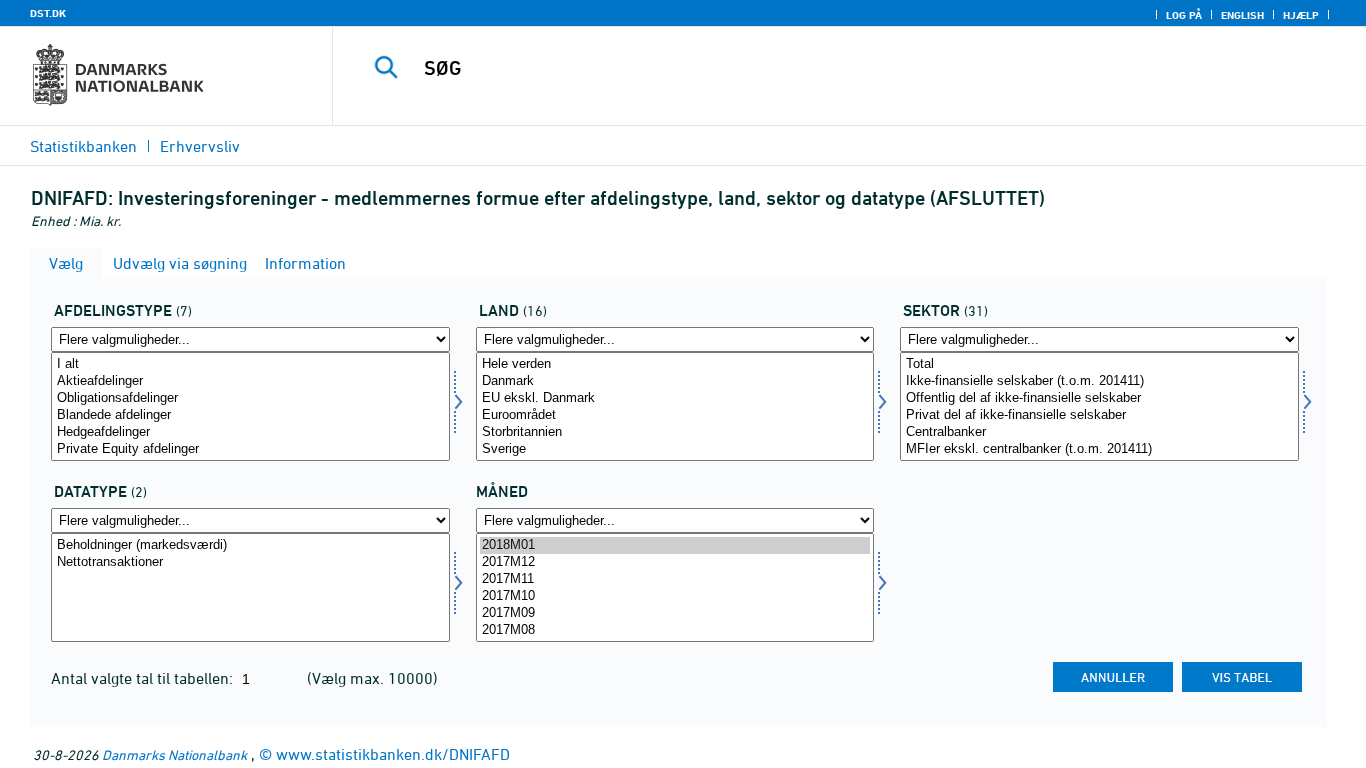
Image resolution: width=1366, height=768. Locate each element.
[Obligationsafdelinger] (250, 398)
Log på (1184, 15)
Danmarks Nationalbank (174, 754)
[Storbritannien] (675, 432)
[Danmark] (675, 381)
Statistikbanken (83, 146)
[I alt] (250, 364)
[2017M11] (675, 579)
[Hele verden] (675, 364)
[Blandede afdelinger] (250, 415)
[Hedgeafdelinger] (250, 432)
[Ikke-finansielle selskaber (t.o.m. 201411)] (1099, 381)
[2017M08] (675, 630)
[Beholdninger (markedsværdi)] (250, 545)
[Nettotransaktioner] (250, 562)
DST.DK (48, 13)
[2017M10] (675, 596)
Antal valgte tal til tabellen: (144, 678)
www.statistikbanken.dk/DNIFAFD (393, 754)
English (1242, 15)
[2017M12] (675, 562)
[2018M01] (675, 545)
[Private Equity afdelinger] (250, 449)
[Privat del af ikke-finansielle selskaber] (1099, 415)
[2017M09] (675, 613)
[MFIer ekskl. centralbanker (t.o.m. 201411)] (1099, 449)
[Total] (1099, 364)
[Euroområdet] (675, 415)
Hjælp (1301, 15)
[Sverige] (675, 449)
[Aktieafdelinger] (250, 381)
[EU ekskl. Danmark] (675, 398)
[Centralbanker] (1099, 432)
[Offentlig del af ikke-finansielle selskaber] (1099, 398)
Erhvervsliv (200, 146)
